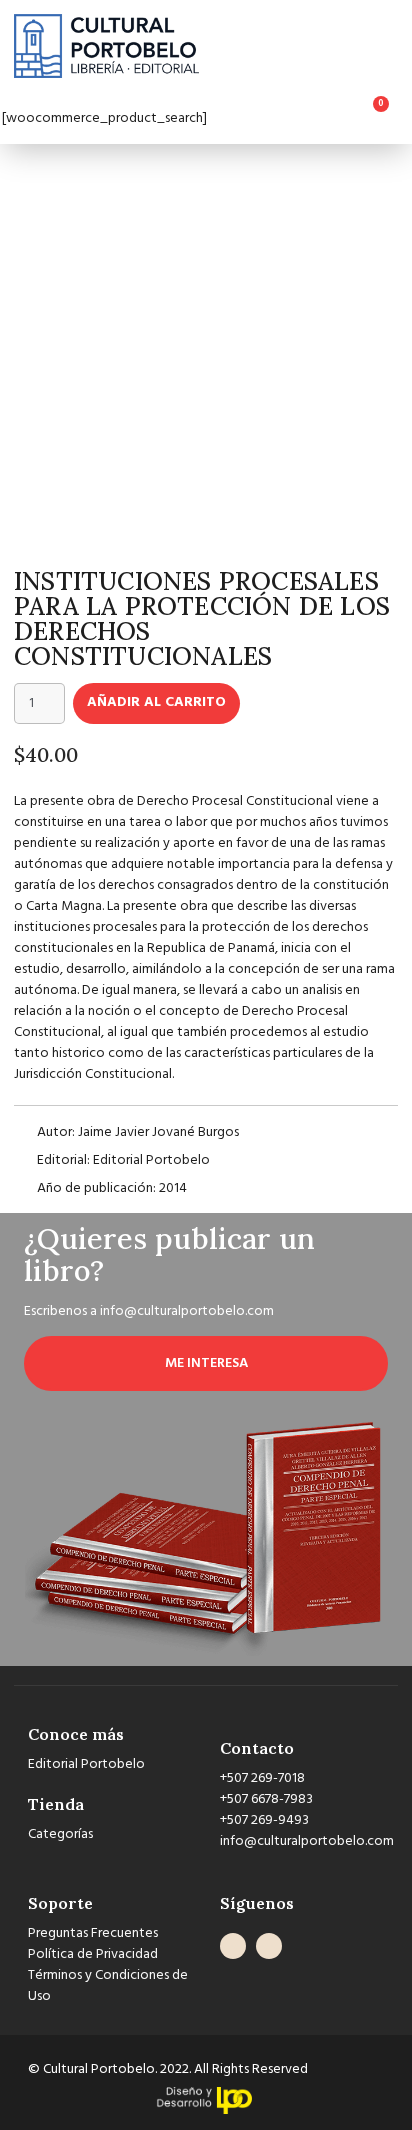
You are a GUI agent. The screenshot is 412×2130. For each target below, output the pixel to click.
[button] (395, 46)
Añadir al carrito (156, 702)
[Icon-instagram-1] (269, 1946)
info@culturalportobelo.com (187, 1311)
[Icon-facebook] (233, 1946)
